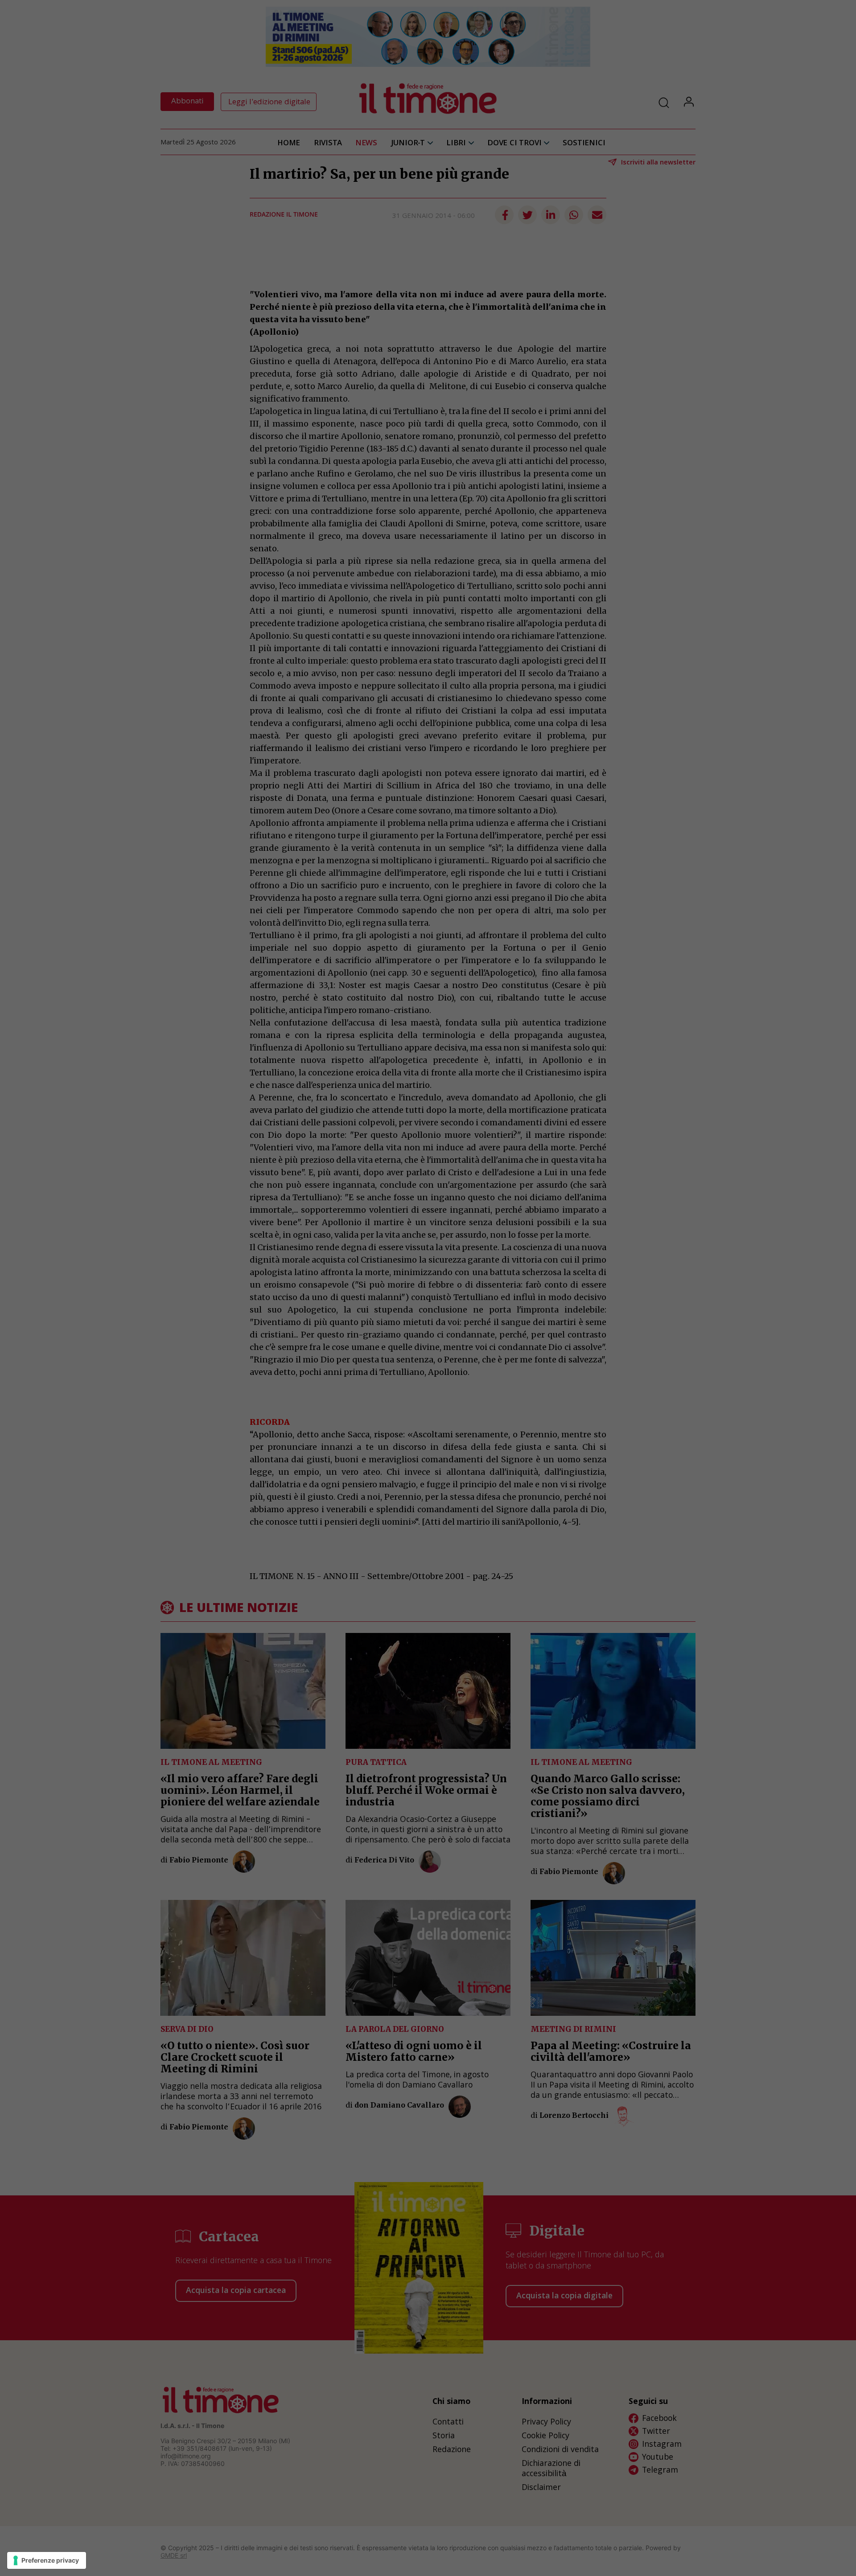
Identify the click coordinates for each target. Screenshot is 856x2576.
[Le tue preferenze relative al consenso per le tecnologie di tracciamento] (47, 2560)
